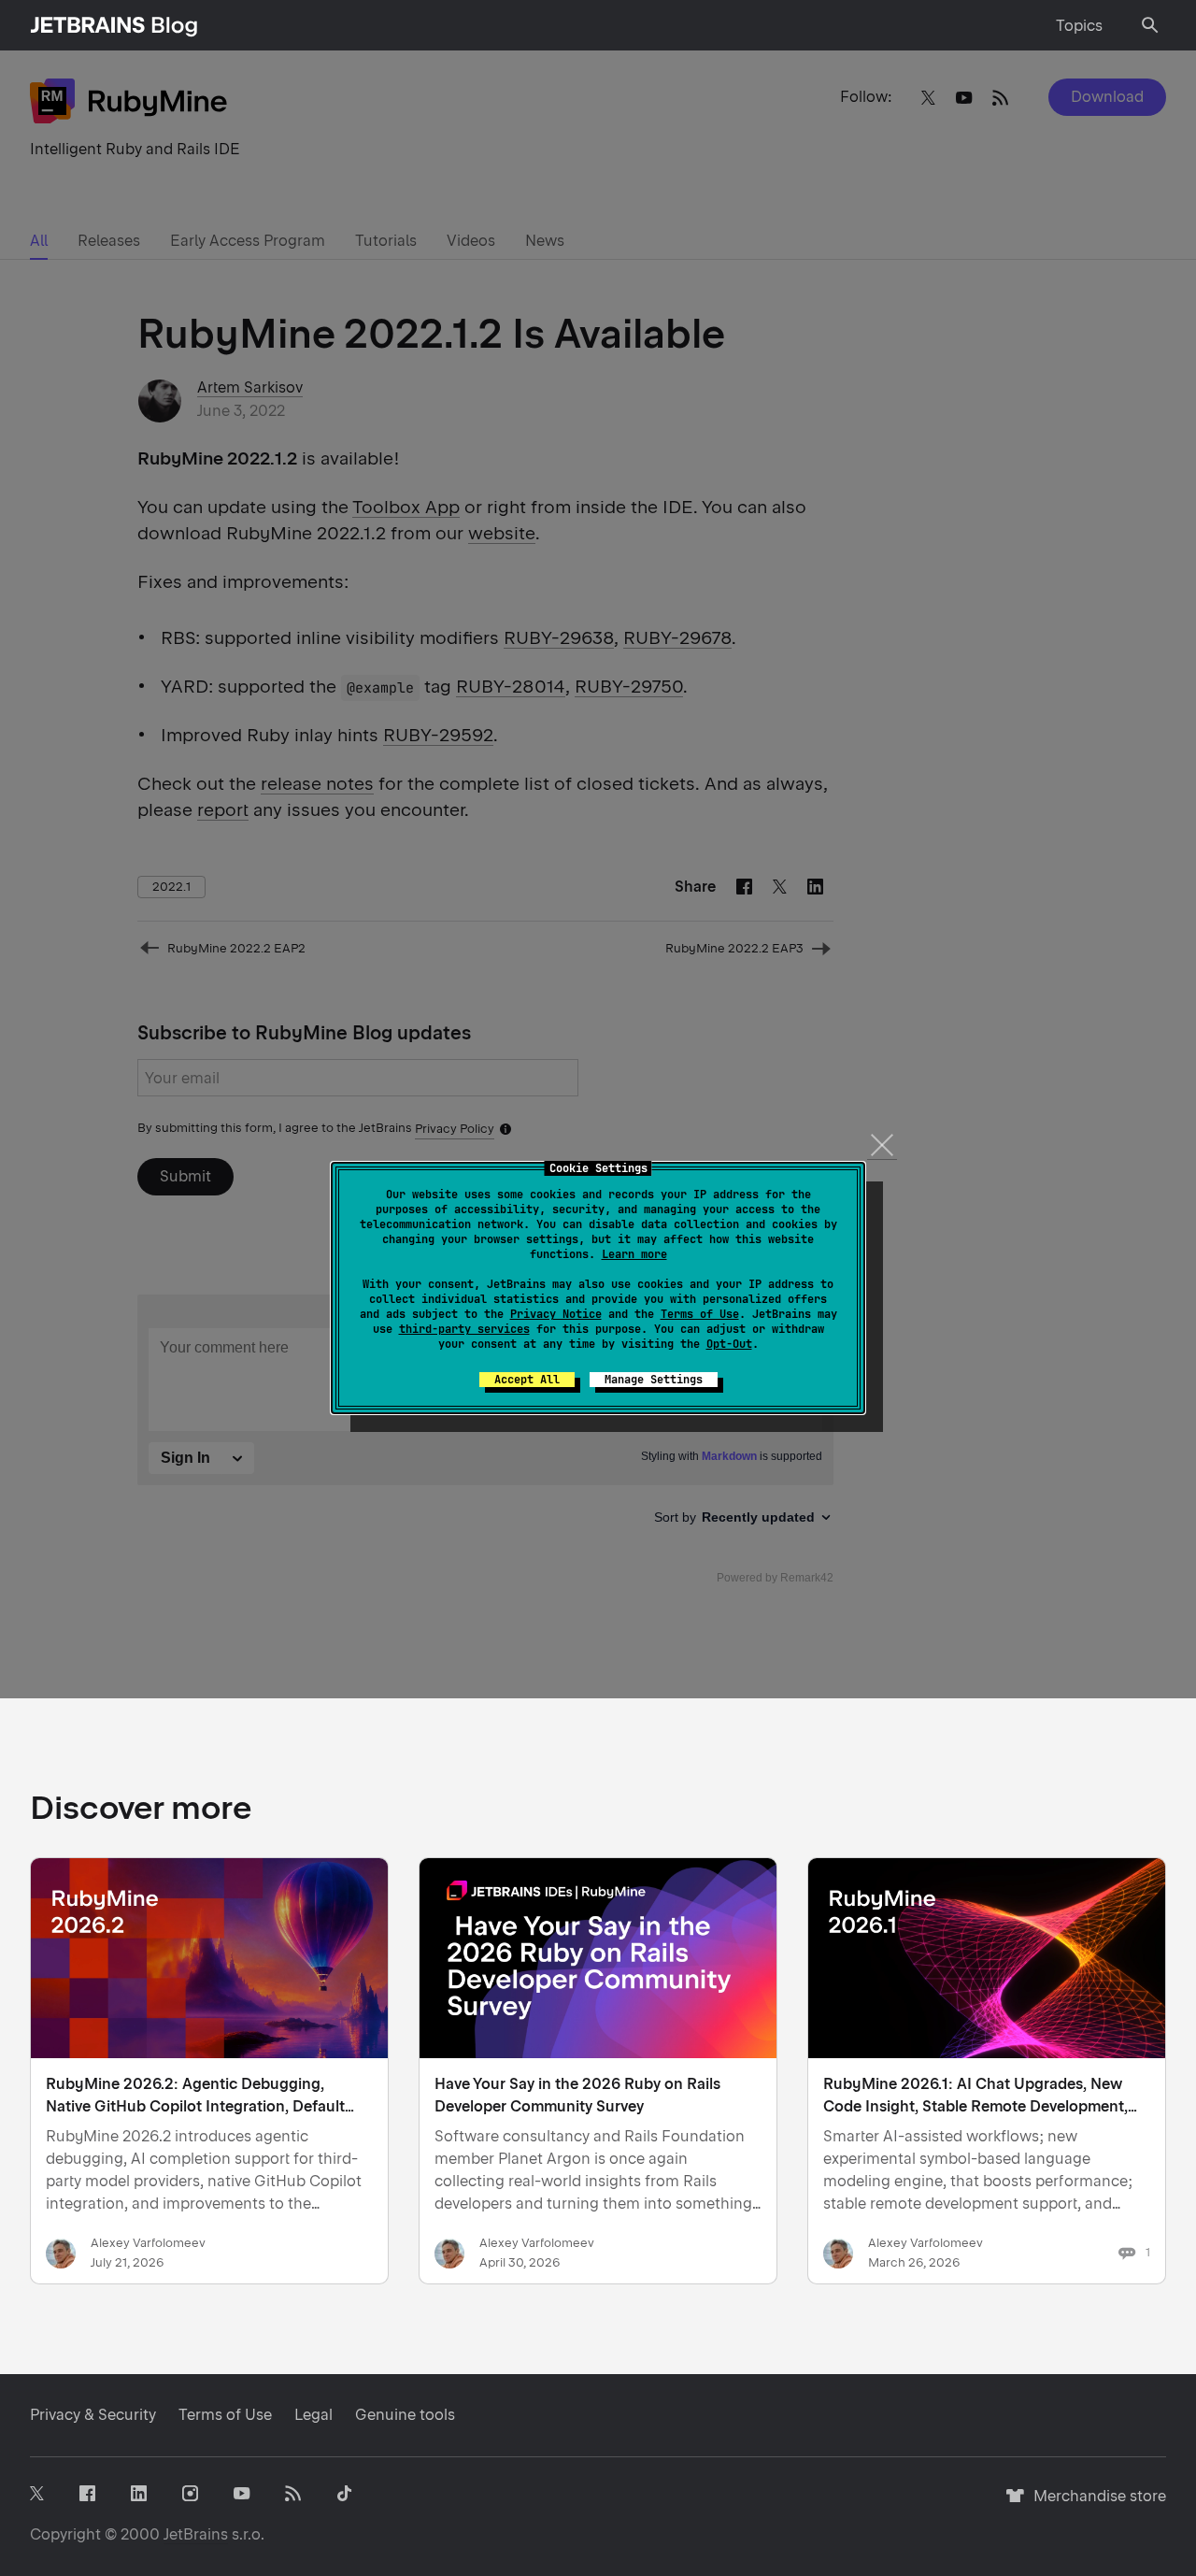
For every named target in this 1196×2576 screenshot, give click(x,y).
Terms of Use (700, 1314)
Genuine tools (405, 2415)
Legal (313, 2415)
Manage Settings (654, 1380)
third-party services (464, 1329)
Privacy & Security (93, 2415)
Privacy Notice (556, 1314)
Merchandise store (1095, 2504)
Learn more (634, 1254)
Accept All (527, 1380)
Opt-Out (729, 1344)
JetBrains (196, 2534)
